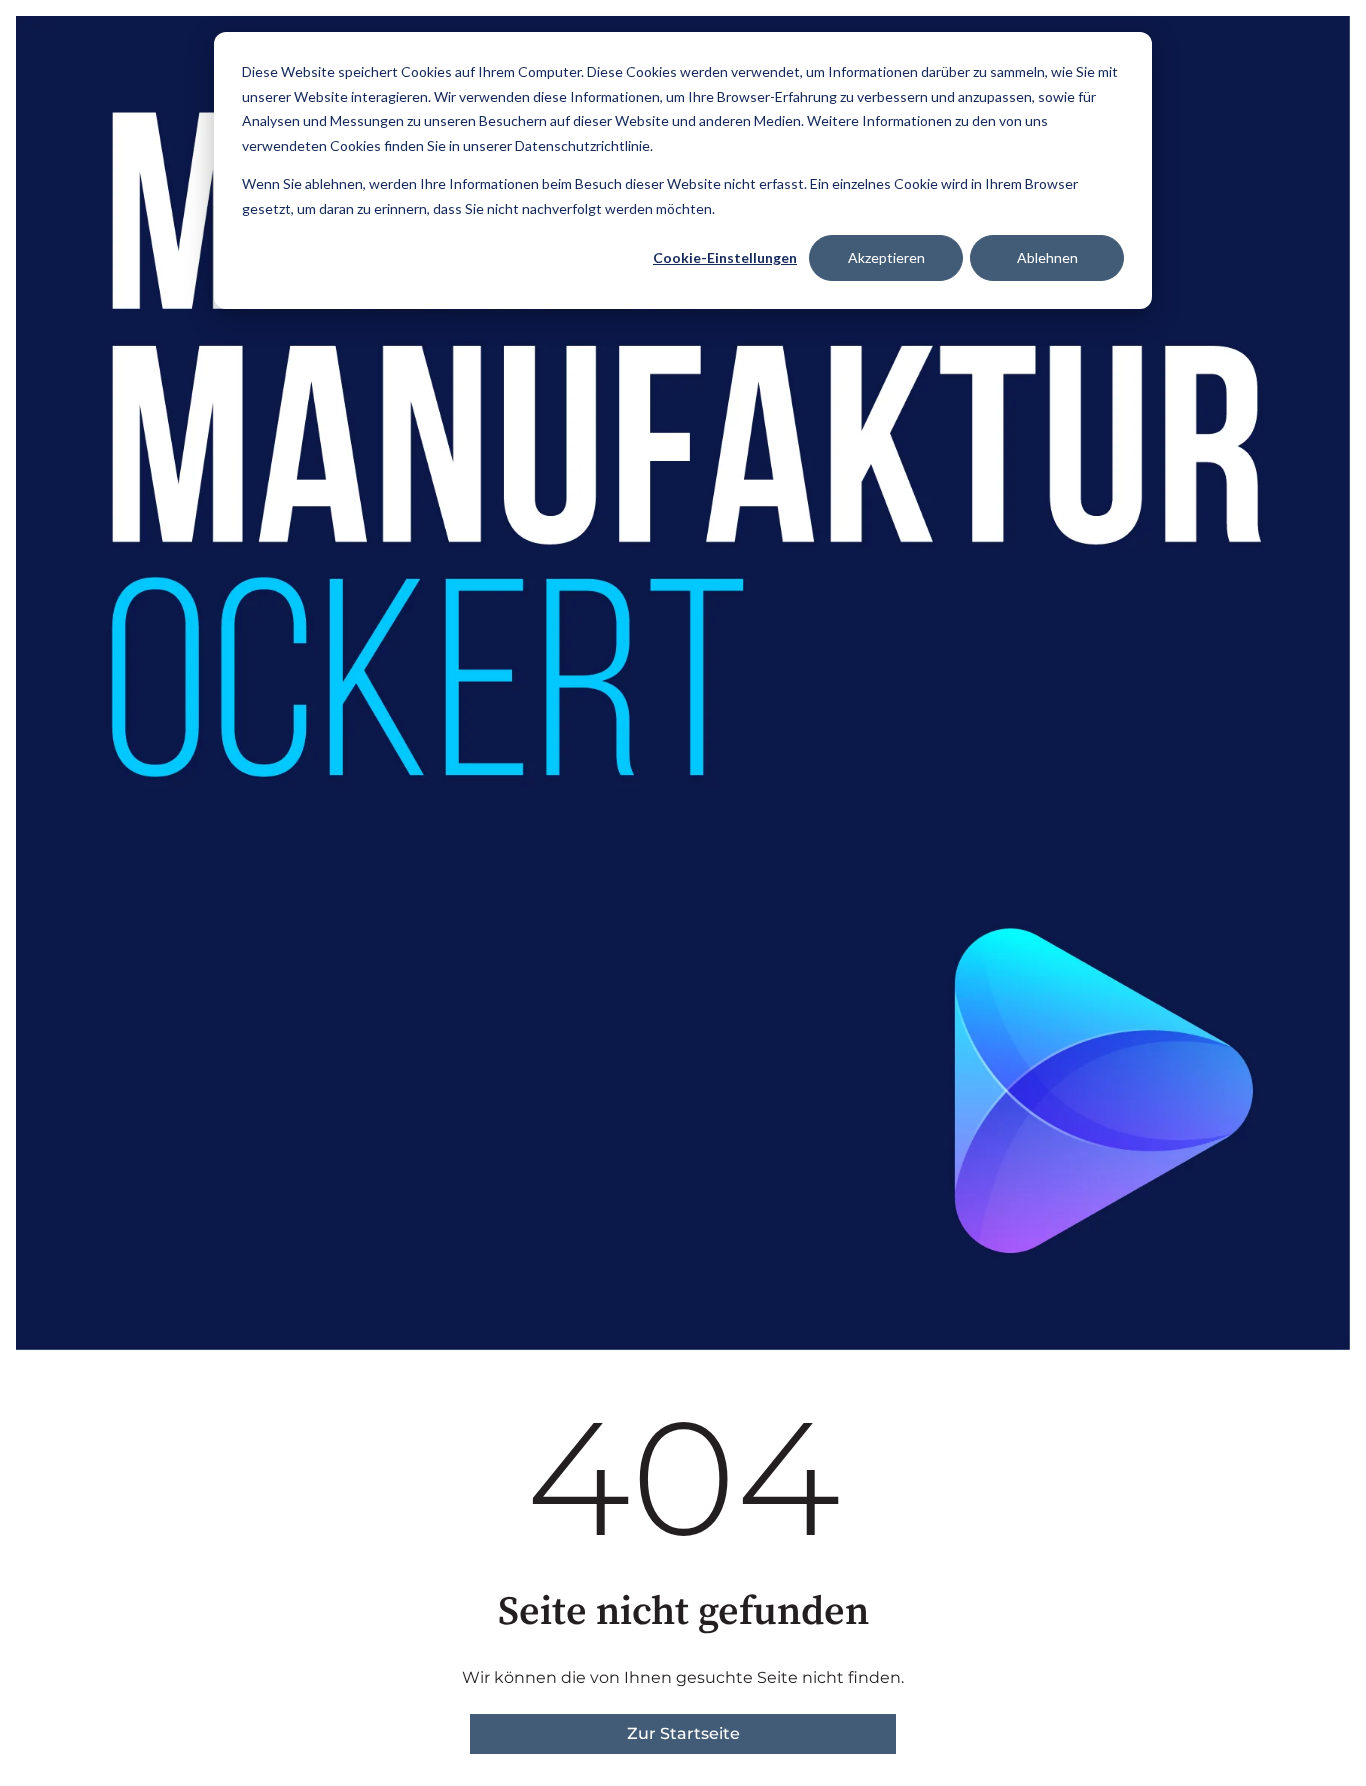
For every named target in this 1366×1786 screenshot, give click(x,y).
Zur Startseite (683, 1733)
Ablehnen (1047, 257)
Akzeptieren (886, 257)
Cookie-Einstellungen (725, 257)
